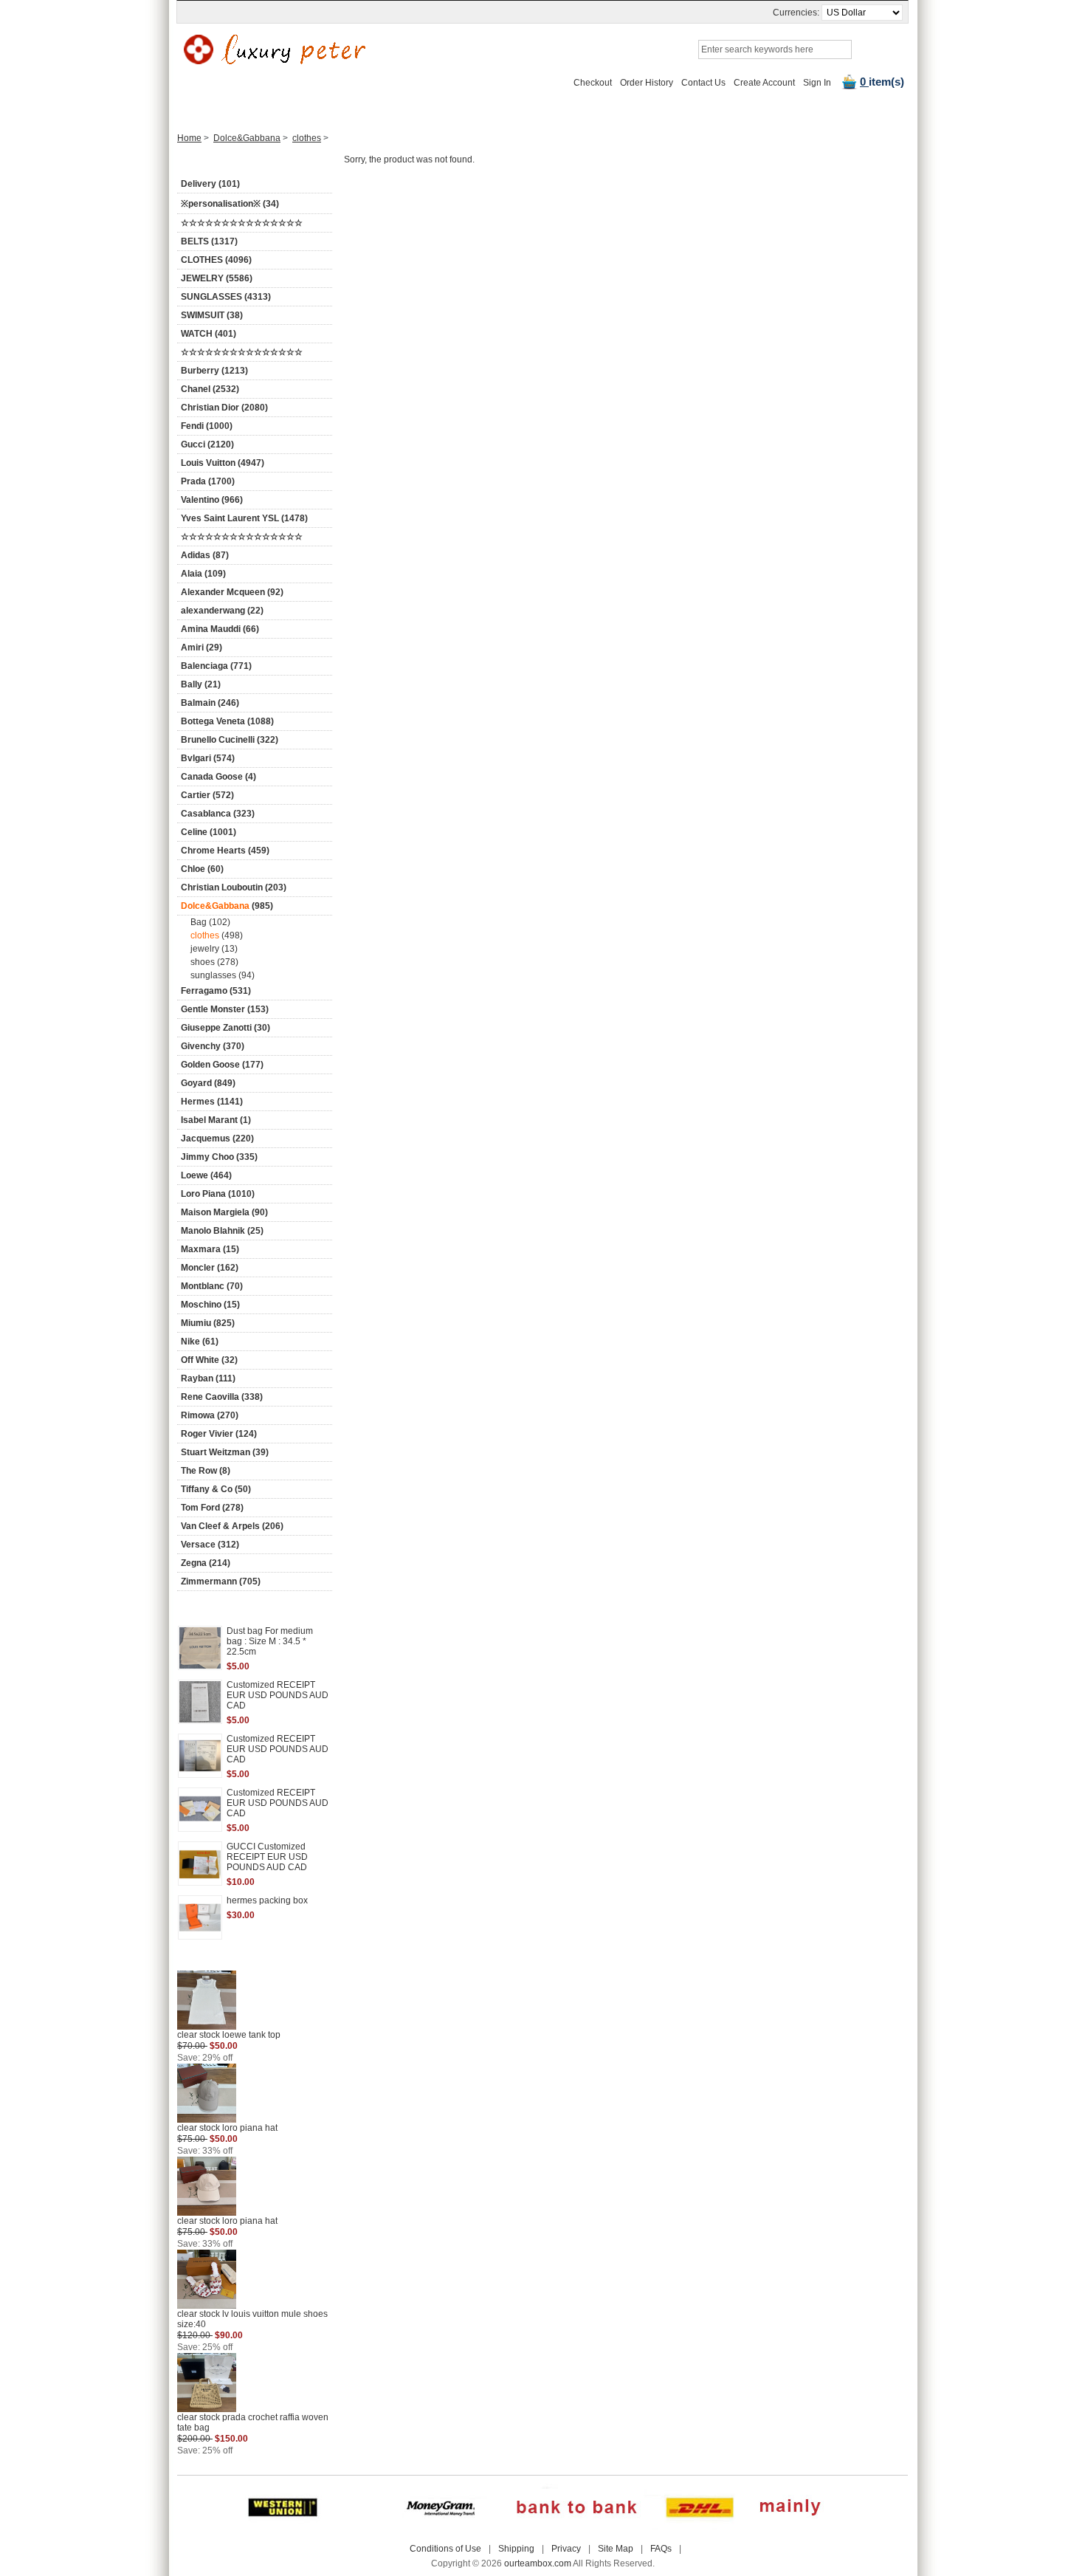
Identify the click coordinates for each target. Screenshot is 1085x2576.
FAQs (661, 2549)
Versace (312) (210, 1545)
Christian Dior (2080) (224, 408)
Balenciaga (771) (216, 666)
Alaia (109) (203, 574)
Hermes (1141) (212, 1102)
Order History (647, 83)
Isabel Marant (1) (216, 1120)
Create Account (764, 83)
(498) (217, 935)
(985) (227, 906)
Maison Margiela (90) (224, 1212)
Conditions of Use (445, 2549)
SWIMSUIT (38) (212, 315)
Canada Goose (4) (218, 777)
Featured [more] (231, 1609)
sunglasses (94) (223, 975)
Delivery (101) (210, 184)
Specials (766, 109)
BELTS (414, 109)
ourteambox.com (538, 2563)
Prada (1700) (208, 481)
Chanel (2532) (210, 389)
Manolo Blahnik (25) (222, 1231)
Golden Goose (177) (222, 1065)
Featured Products (687, 109)
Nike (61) (200, 1342)
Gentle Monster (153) (225, 1009)
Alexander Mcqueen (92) (232, 592)
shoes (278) (214, 962)
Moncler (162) (210, 1268)
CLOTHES (471, 109)
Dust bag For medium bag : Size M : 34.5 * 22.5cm (270, 1641)
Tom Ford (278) (212, 1508)
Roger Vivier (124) (219, 1434)
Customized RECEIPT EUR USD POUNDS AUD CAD (278, 1695)
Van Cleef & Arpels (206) (232, 1526)
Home (232, 109)
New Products (296, 109)
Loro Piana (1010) (218, 1194)
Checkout (593, 83)
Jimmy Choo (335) (219, 1157)
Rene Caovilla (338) (222, 1397)
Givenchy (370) (213, 1046)
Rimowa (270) (210, 1415)
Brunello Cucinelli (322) (230, 740)
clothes (307, 138)
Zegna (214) (206, 1563)
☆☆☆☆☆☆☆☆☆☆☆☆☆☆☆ (242, 223)
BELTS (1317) (209, 241)
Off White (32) (209, 1360)
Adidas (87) (205, 555)
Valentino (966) (212, 500)
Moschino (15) (210, 1305)
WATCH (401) (209, 334)
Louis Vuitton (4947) (223, 463)
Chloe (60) (202, 869)
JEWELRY (534, 109)
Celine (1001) (209, 832)
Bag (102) (210, 922)
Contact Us (703, 83)
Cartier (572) (207, 795)
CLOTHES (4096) (216, 260)
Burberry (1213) (214, 371)
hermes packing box (267, 1900)
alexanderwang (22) (222, 611)
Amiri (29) (201, 648)
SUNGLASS (602, 109)
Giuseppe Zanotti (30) (225, 1028)
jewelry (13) (214, 949)
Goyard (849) (208, 1083)
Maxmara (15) (210, 1249)
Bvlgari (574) (208, 758)
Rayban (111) (208, 1378)
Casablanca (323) (218, 814)
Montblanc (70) (212, 1286)
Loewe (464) (206, 1175)
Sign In (817, 83)
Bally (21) (201, 684)
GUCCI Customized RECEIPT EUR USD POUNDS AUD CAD (267, 1857)
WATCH (363, 109)
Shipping (516, 2549)
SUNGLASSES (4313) (226, 297)
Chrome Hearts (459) (225, 851)
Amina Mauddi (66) (220, 629)
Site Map (616, 2549)
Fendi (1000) (207, 426)
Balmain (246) (210, 703)
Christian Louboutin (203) (234, 887)
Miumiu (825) (208, 1323)
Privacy (566, 2549)
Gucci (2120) (207, 444)
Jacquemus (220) (217, 1138)
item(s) (882, 82)
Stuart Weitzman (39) (225, 1452)
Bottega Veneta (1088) (227, 721)
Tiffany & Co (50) (216, 1489)
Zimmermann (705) (221, 1581)
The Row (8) (206, 1471)
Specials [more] (231, 1960)
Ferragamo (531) (216, 991)
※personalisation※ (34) (230, 204)
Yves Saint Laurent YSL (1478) (244, 518)
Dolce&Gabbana (247, 138)
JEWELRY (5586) (217, 278)
